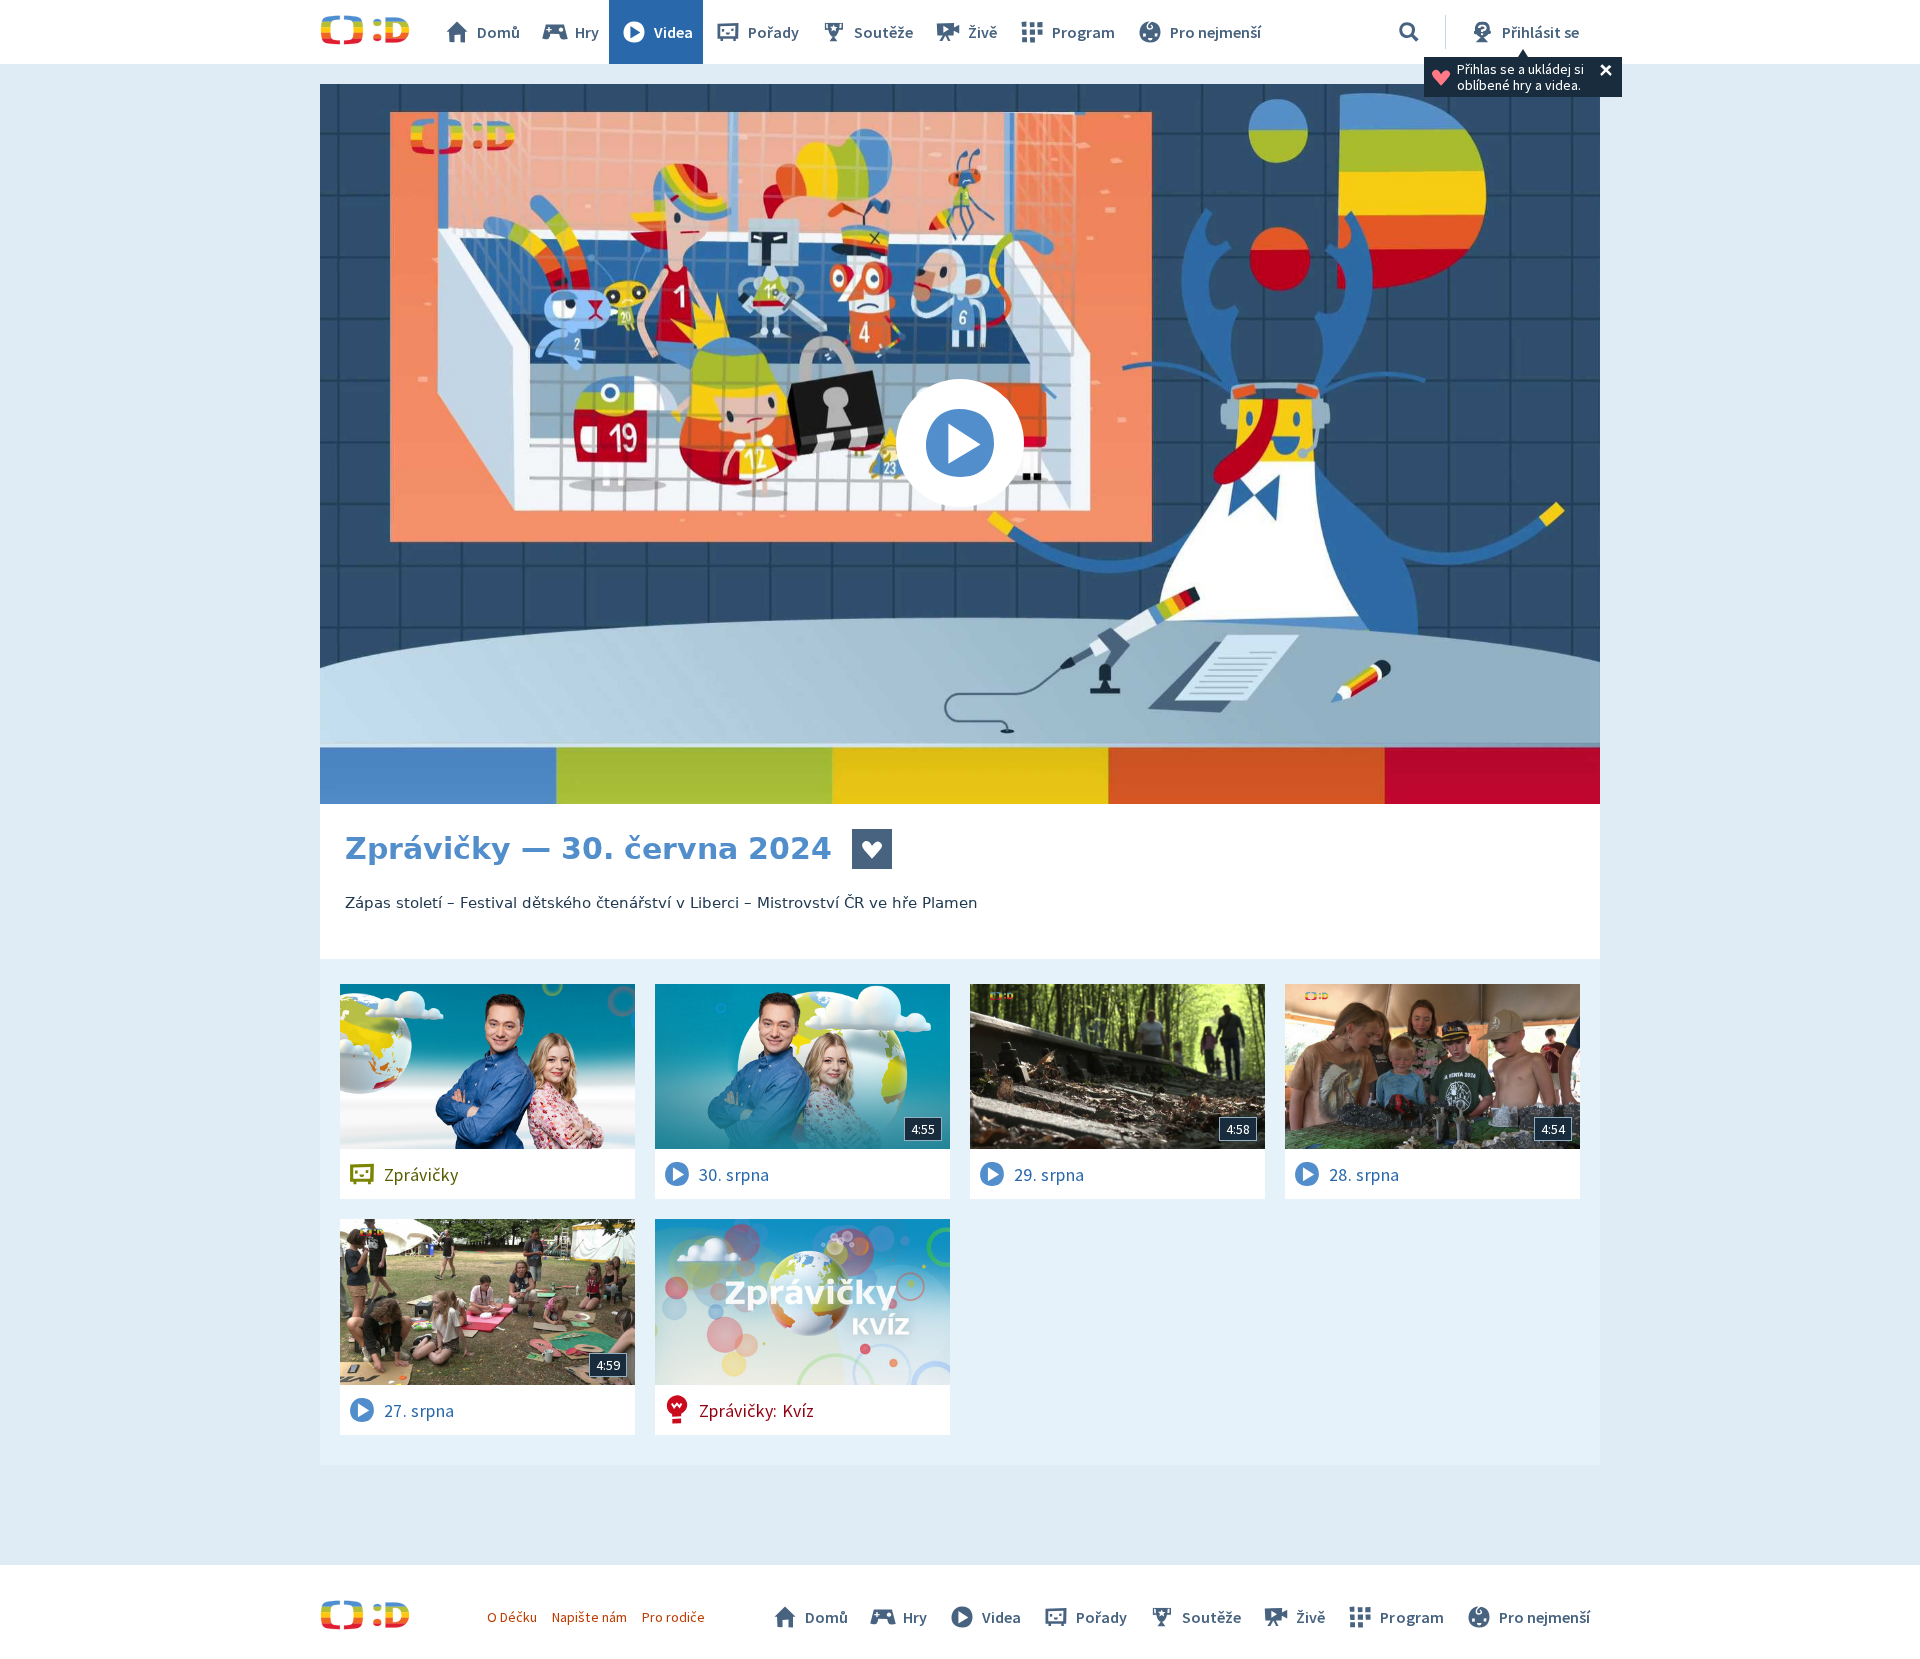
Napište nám (589, 1617)
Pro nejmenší (1215, 32)
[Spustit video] (960, 444)
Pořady (773, 32)
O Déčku (512, 1617)
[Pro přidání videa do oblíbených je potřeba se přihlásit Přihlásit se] (872, 849)
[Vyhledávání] (1409, 32)
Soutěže (883, 32)
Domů (498, 32)
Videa (673, 32)
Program (1083, 32)
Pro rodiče (673, 1617)
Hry (587, 32)
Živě (982, 32)
